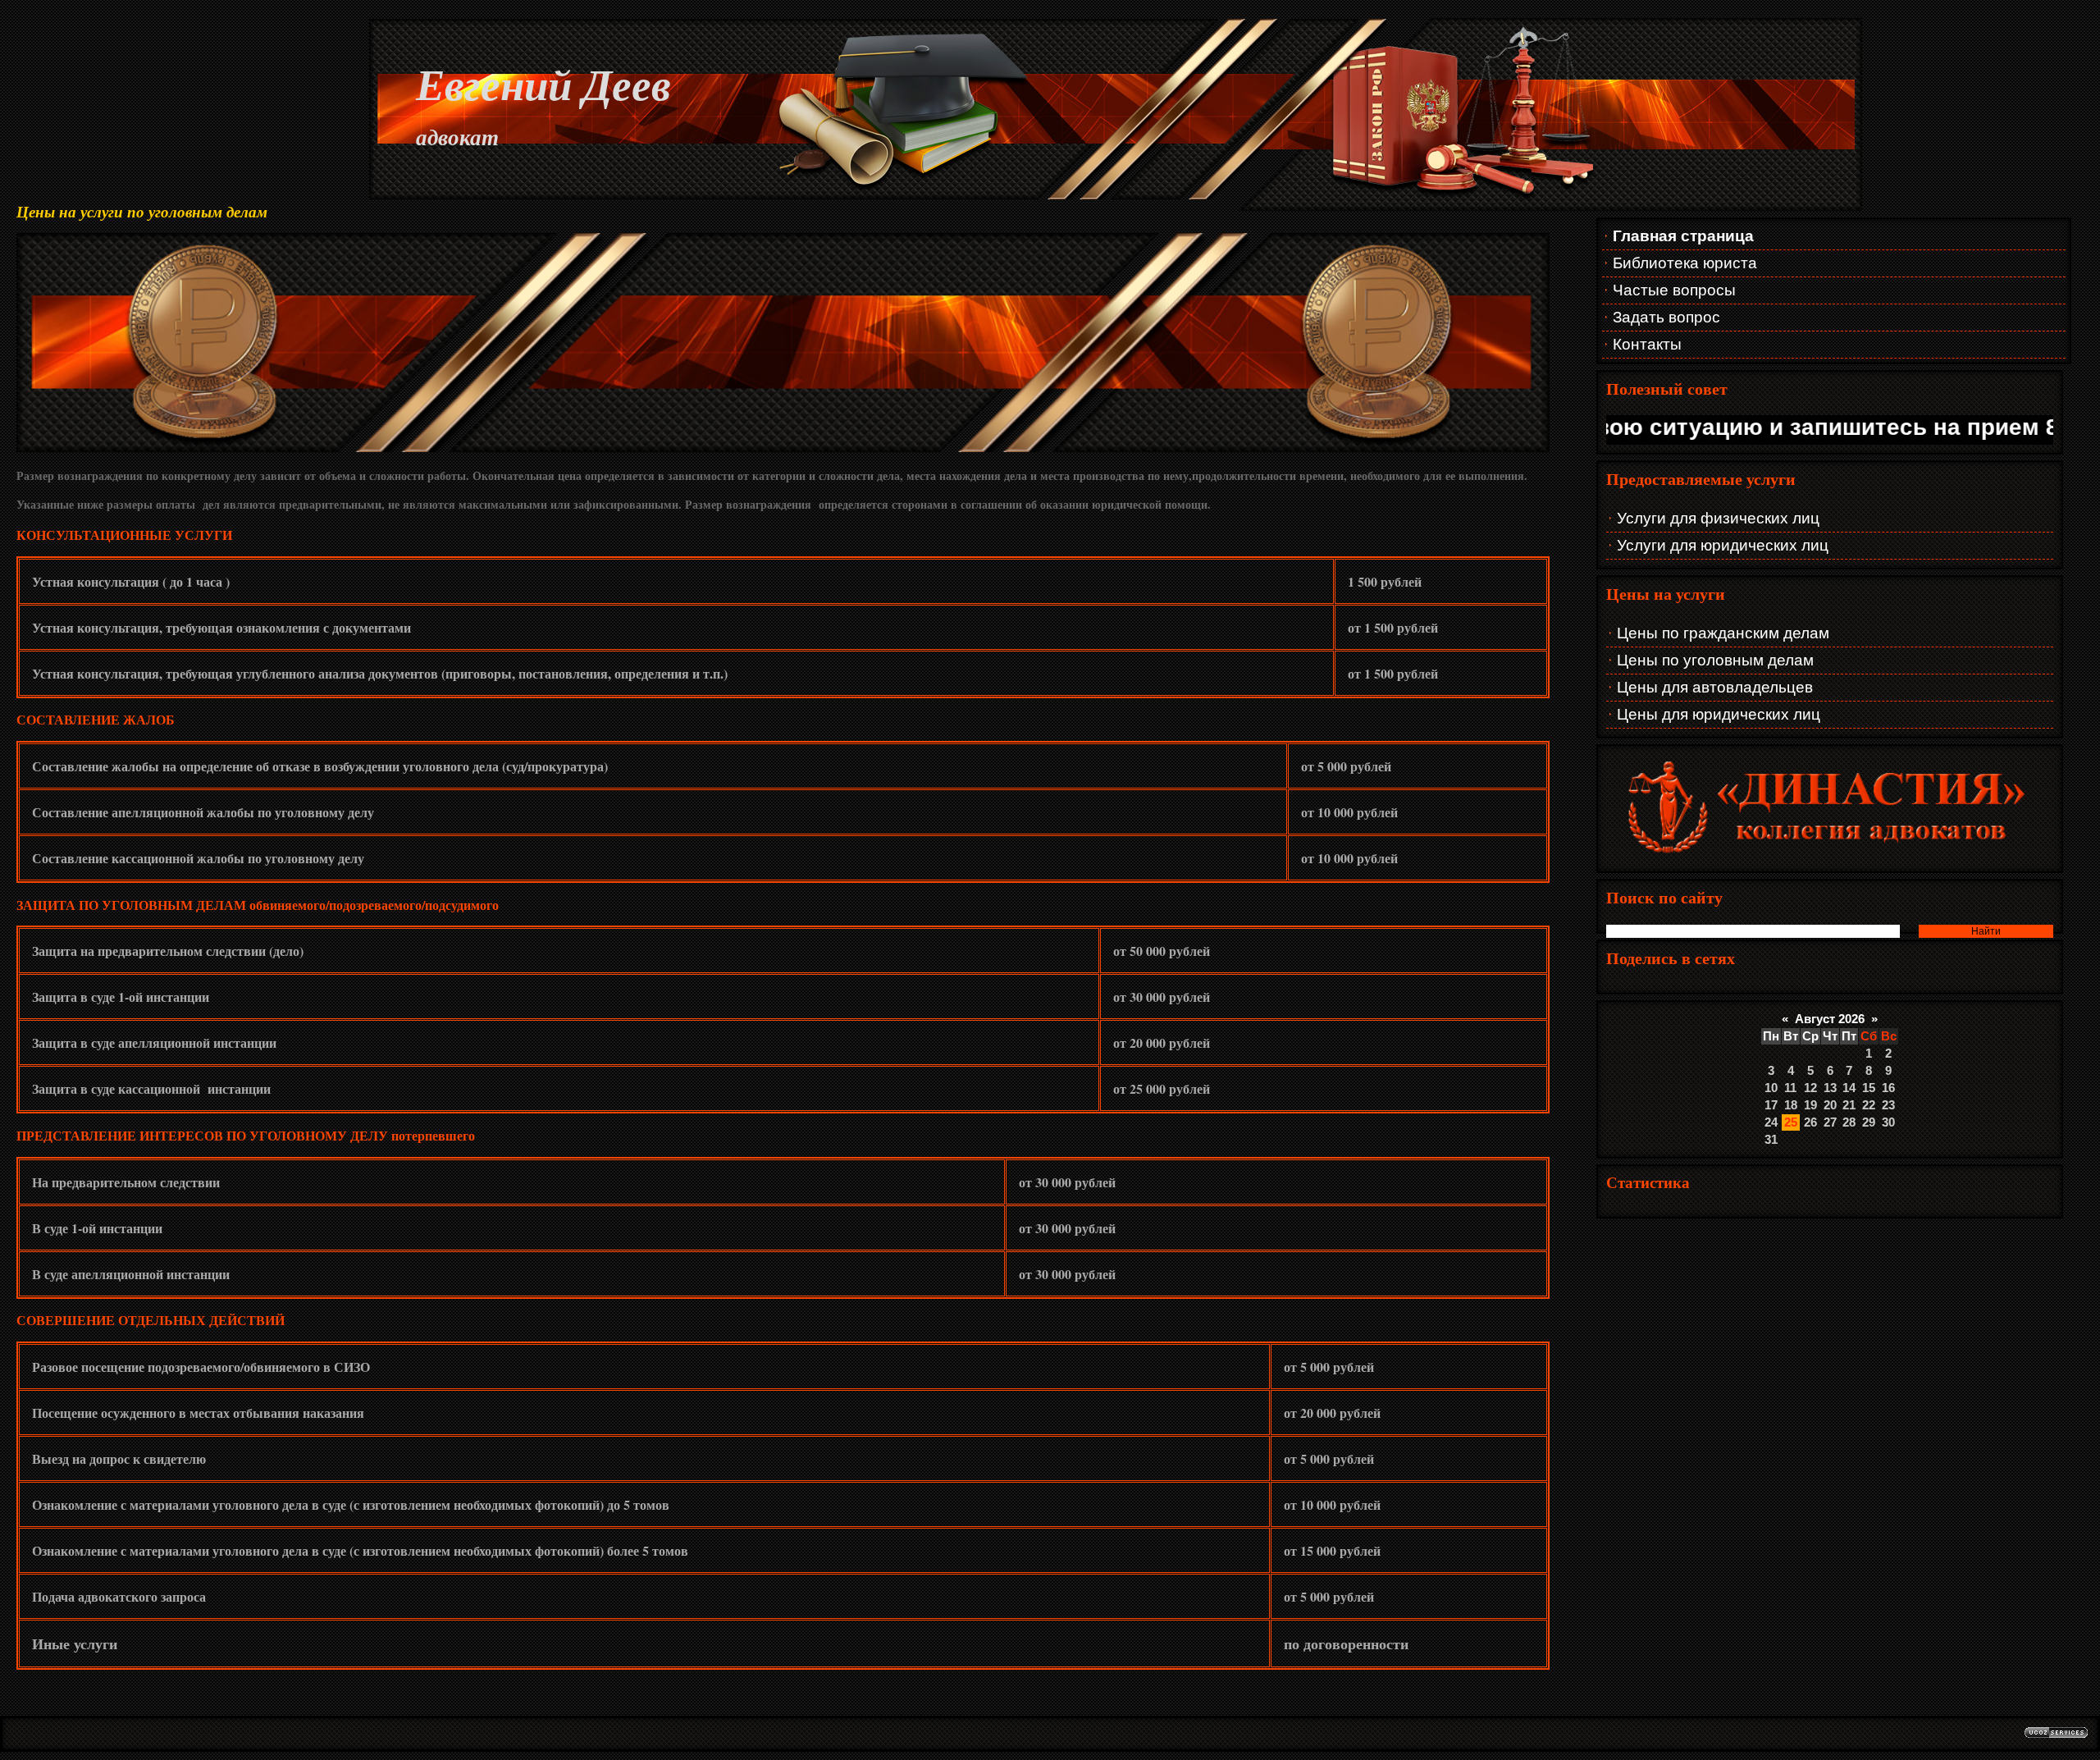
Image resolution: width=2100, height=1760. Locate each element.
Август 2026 (1830, 1019)
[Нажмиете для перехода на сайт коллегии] (1830, 857)
